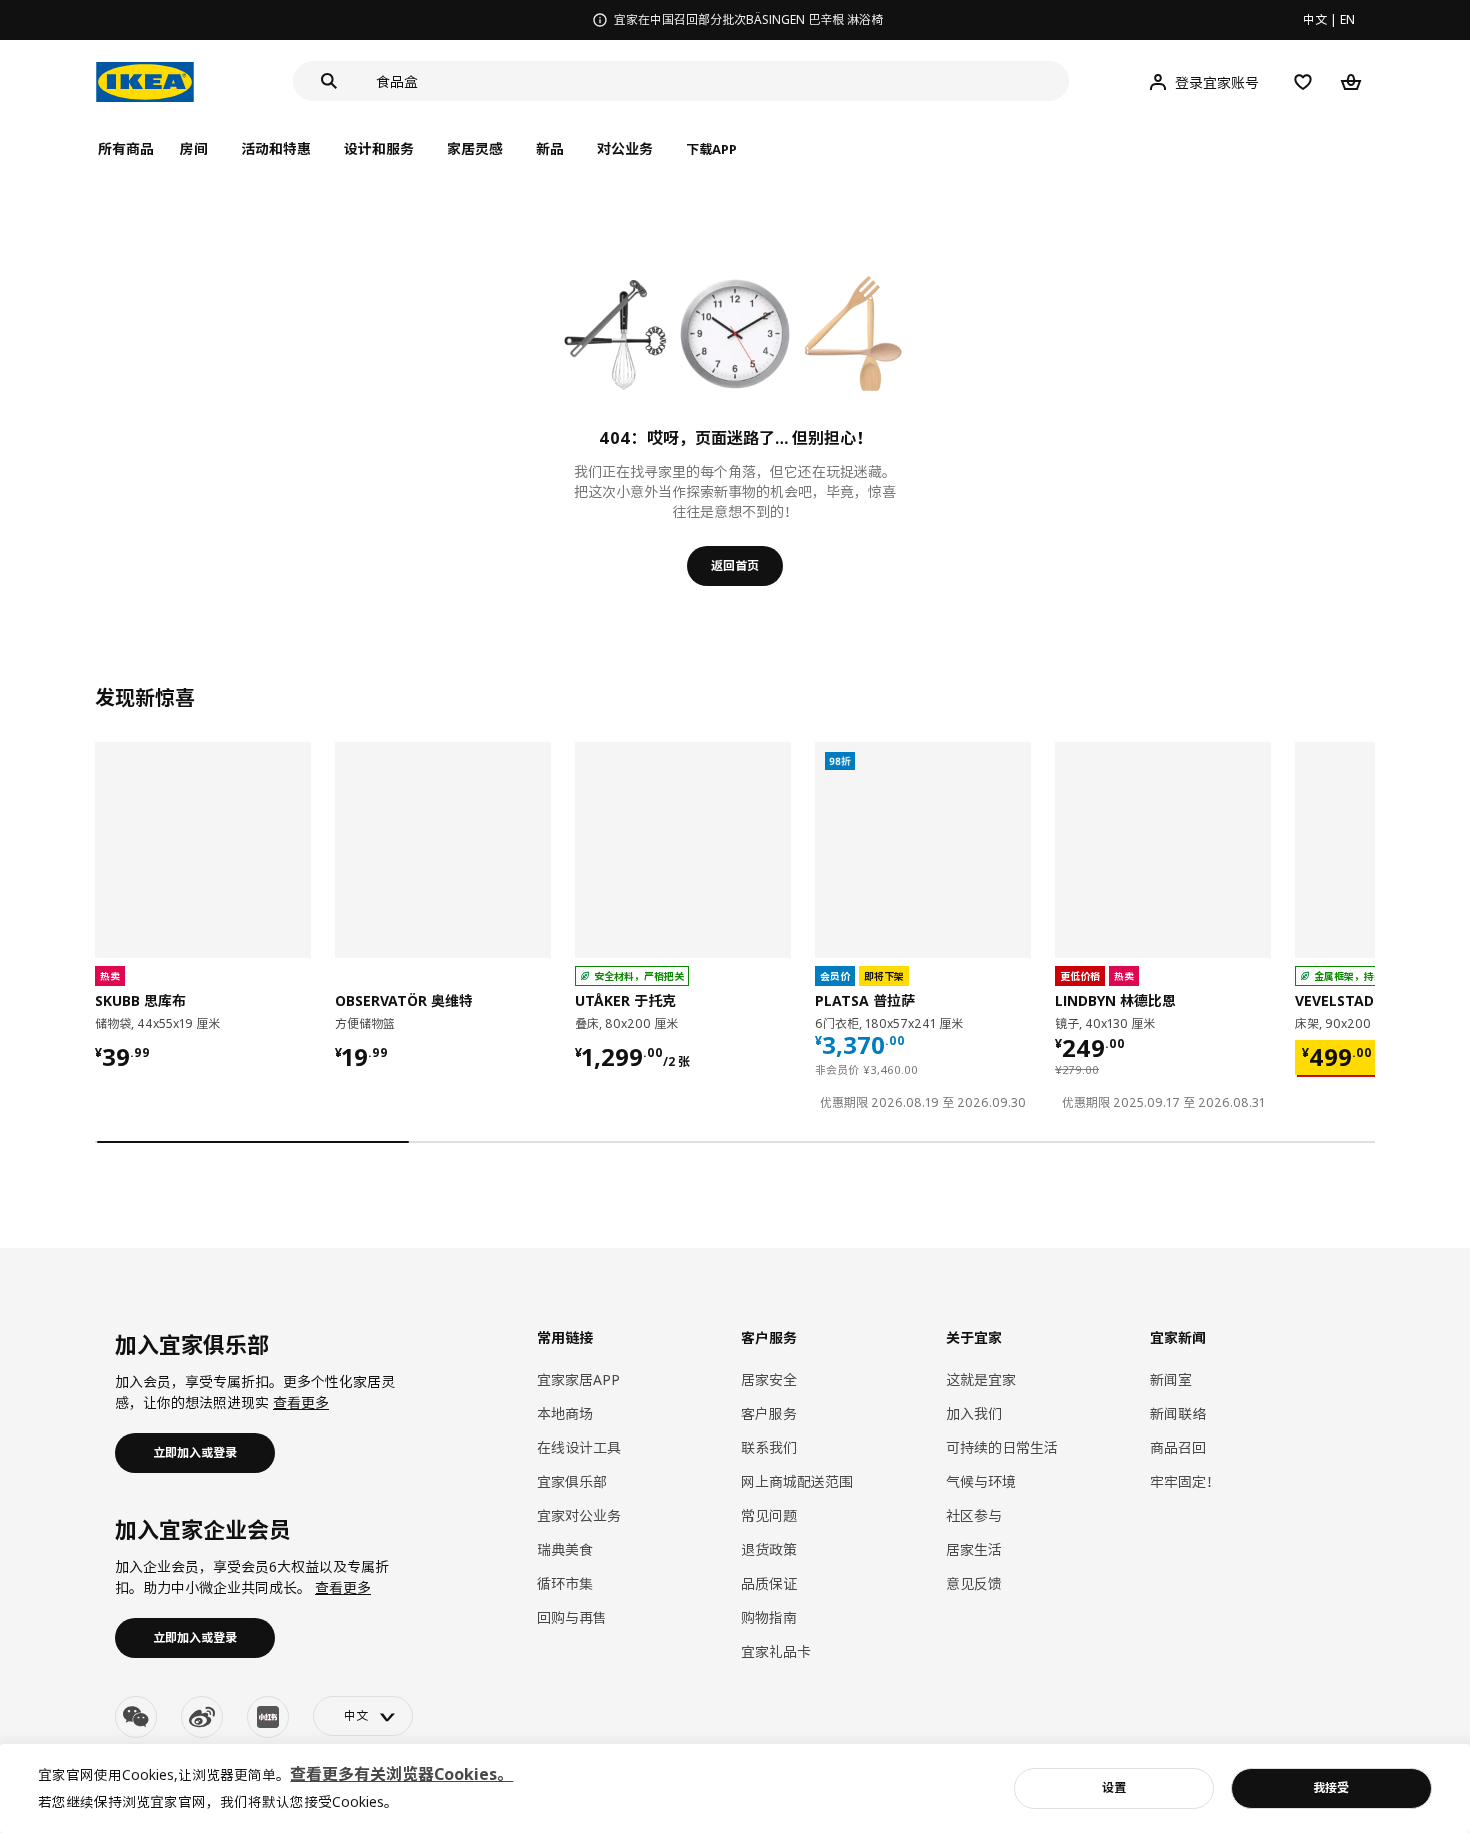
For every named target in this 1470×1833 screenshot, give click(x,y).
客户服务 (769, 1413)
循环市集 (565, 1583)
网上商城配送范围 (797, 1481)
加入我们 (974, 1413)
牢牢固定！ (1185, 1481)
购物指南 (769, 1617)
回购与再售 (572, 1617)
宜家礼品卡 (776, 1651)
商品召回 (1178, 1447)
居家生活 (974, 1549)
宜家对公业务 (579, 1515)
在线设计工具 (579, 1447)
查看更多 (301, 1402)
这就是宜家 (981, 1379)
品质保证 (769, 1583)
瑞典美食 (565, 1549)
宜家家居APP (578, 1379)
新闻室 (1171, 1379)
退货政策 (769, 1549)
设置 (1114, 1787)
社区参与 (974, 1515)
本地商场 (565, 1413)
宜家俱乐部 (572, 1481)
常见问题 (769, 1515)
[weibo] (202, 1717)
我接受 (1331, 1787)
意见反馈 (974, 1583)
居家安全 (769, 1379)
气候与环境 (981, 1481)
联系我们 (769, 1447)
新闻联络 (1178, 1413)
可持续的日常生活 (1002, 1447)
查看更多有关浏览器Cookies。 (401, 1774)
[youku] (268, 1717)
